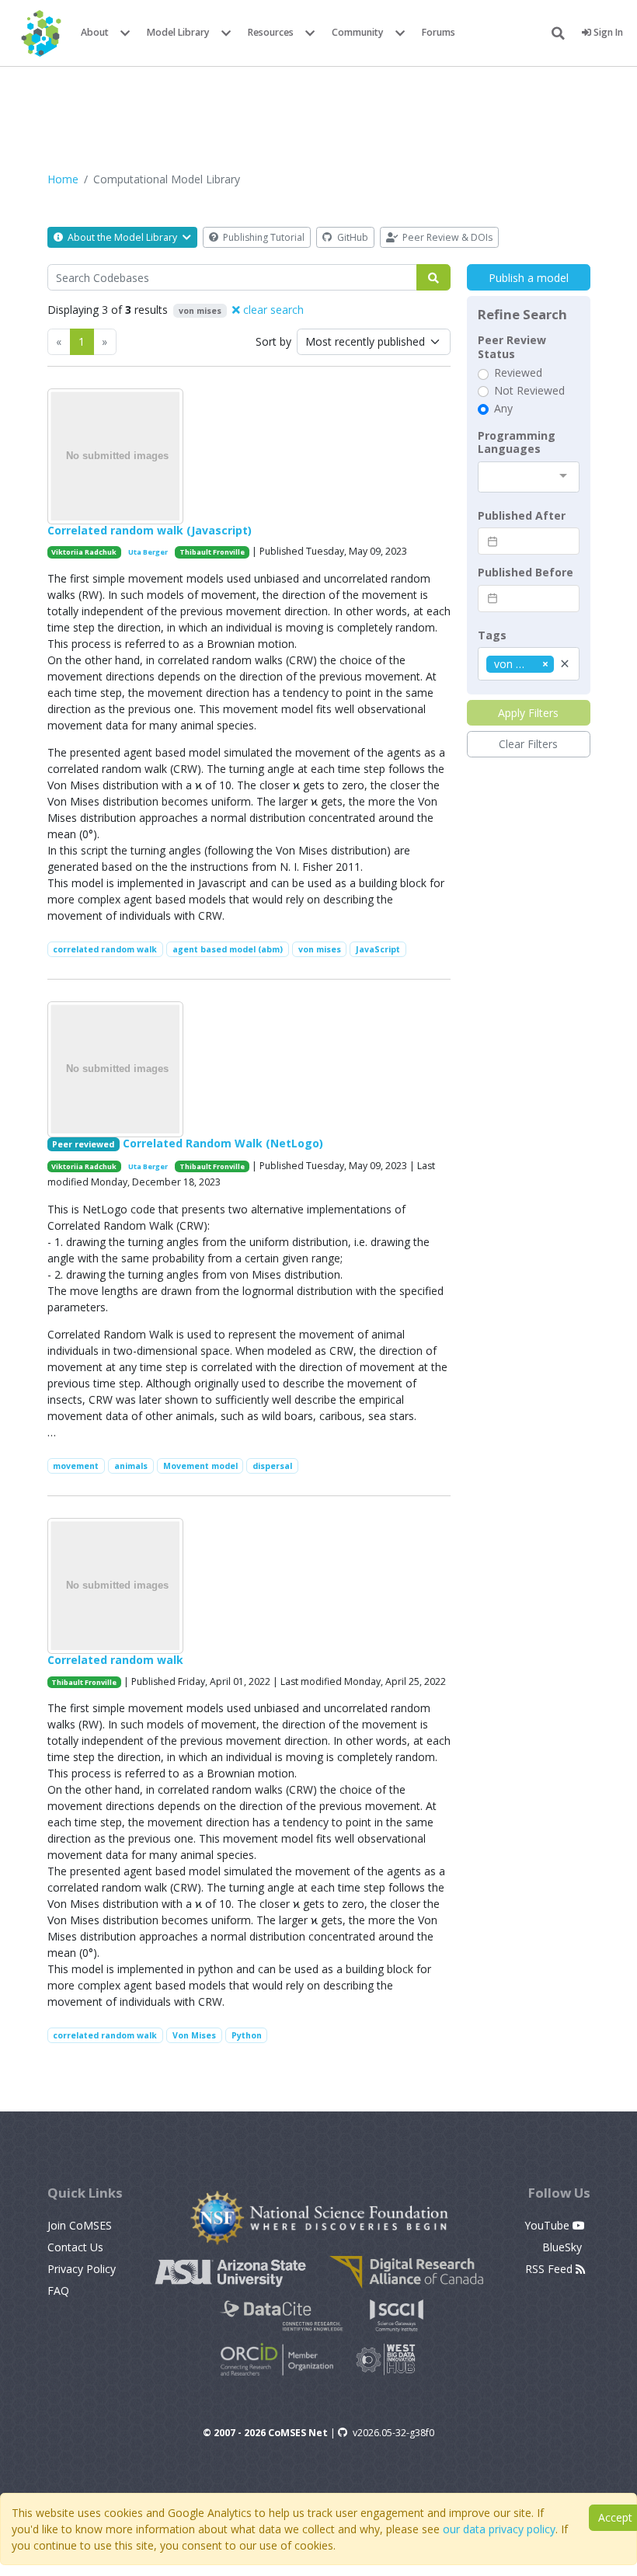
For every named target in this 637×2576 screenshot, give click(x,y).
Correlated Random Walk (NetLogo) (223, 1143)
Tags (492, 635)
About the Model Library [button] (122, 237)
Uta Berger (148, 552)
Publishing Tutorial (263, 237)
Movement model (200, 1466)
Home (63, 179)
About (95, 32)
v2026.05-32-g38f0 (393, 2433)
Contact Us (75, 2247)
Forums (439, 32)
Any (503, 409)
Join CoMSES (80, 2225)
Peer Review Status (512, 347)
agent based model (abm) (228, 949)
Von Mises (194, 2035)
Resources (271, 32)
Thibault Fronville (212, 552)
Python (247, 2035)
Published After (522, 516)
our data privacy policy (499, 2529)
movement (76, 1466)
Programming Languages (517, 442)
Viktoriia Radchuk (84, 552)
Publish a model (529, 278)
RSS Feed (550, 2269)
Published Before (526, 573)
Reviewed (518, 373)
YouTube (548, 2225)
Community (358, 32)
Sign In (607, 32)
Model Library (178, 32)
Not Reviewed (529, 391)
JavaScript (378, 949)
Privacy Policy (82, 2269)
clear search (272, 310)
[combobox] (529, 477)
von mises (320, 949)
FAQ (58, 2291)
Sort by (273, 341)
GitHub (352, 237)
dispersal (272, 1466)
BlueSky (564, 2247)
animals (131, 1466)
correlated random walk (105, 949)
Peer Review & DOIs (446, 237)
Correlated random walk (115, 1660)
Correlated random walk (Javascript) (150, 530)
